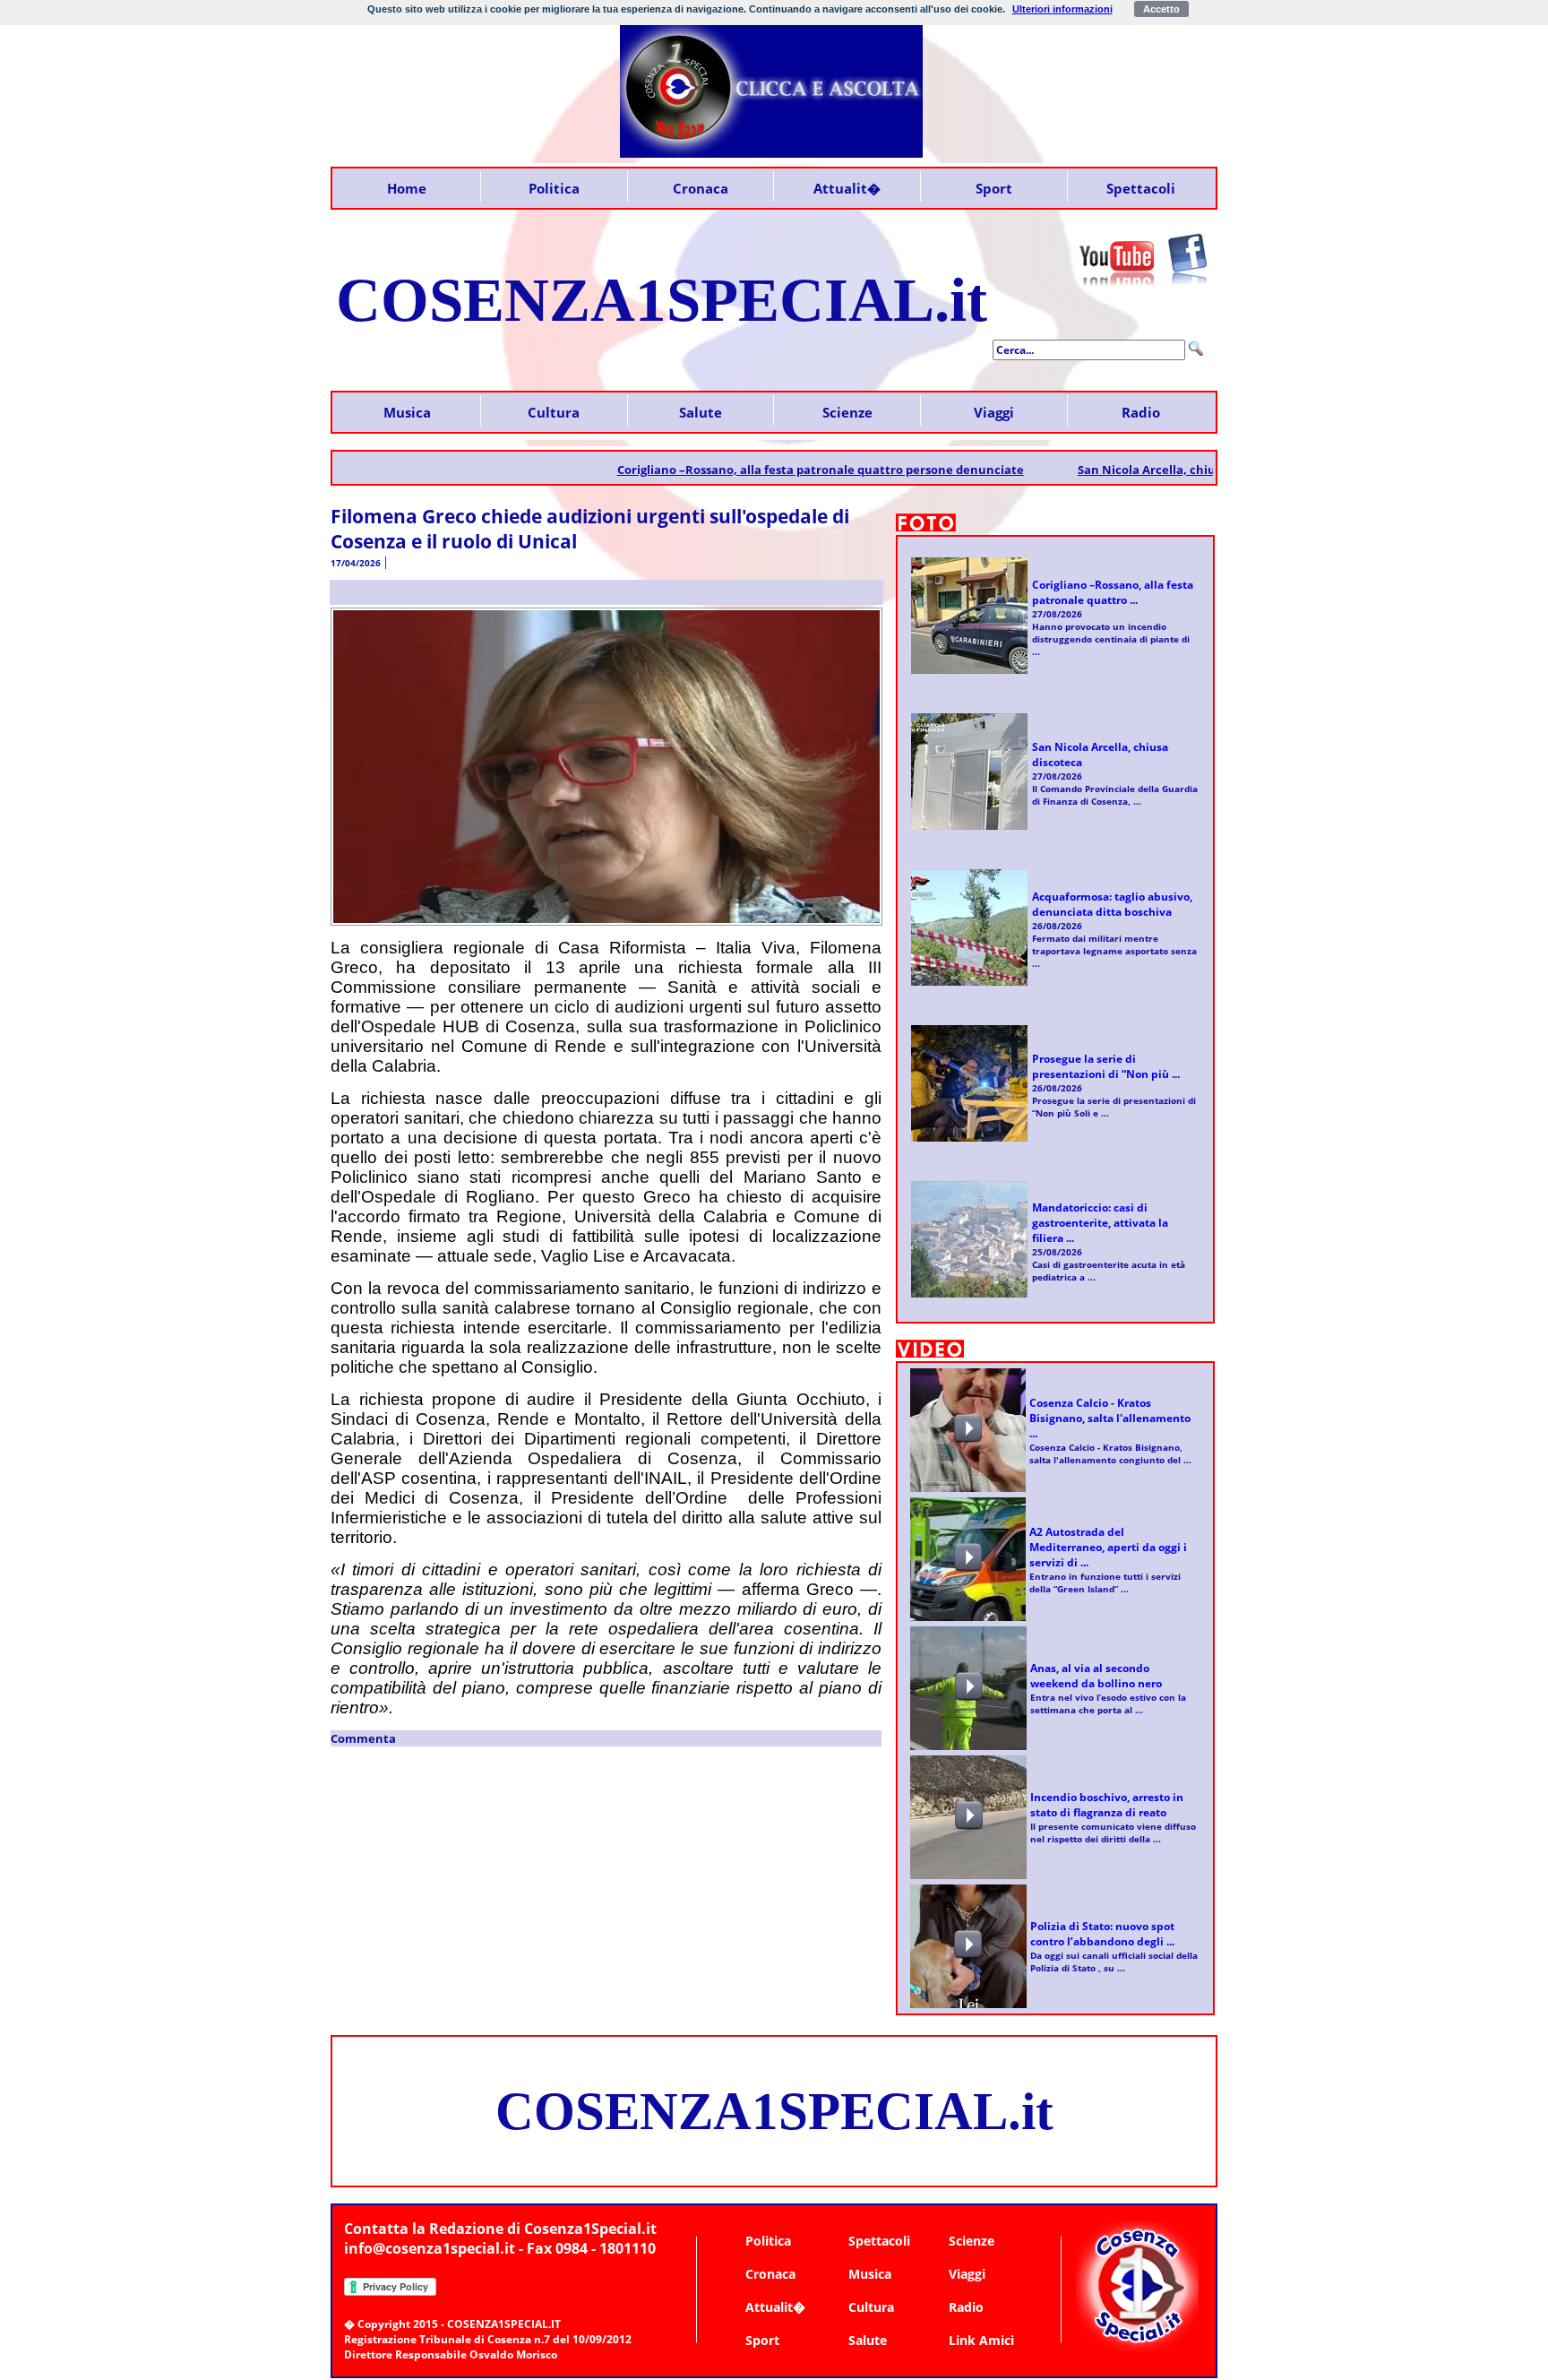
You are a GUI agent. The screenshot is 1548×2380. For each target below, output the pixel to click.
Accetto (1161, 9)
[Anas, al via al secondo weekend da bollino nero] (969, 1702)
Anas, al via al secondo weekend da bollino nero (1096, 1676)
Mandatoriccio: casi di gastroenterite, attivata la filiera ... (1100, 1223)
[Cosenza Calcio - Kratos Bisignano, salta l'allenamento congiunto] (968, 1444)
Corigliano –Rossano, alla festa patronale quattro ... (1113, 592)
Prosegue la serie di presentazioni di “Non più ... (1106, 1066)
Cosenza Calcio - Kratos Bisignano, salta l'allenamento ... (1110, 1418)
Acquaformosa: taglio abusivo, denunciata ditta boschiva (1112, 904)
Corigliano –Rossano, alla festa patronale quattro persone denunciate (747, 470)
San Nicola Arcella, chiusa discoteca (1109, 470)
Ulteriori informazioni (1062, 9)
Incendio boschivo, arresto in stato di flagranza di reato (1107, 1805)
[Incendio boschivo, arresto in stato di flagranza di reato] (969, 1831)
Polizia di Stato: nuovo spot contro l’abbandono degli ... (1102, 1934)
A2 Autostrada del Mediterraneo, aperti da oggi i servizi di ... (1108, 1547)
